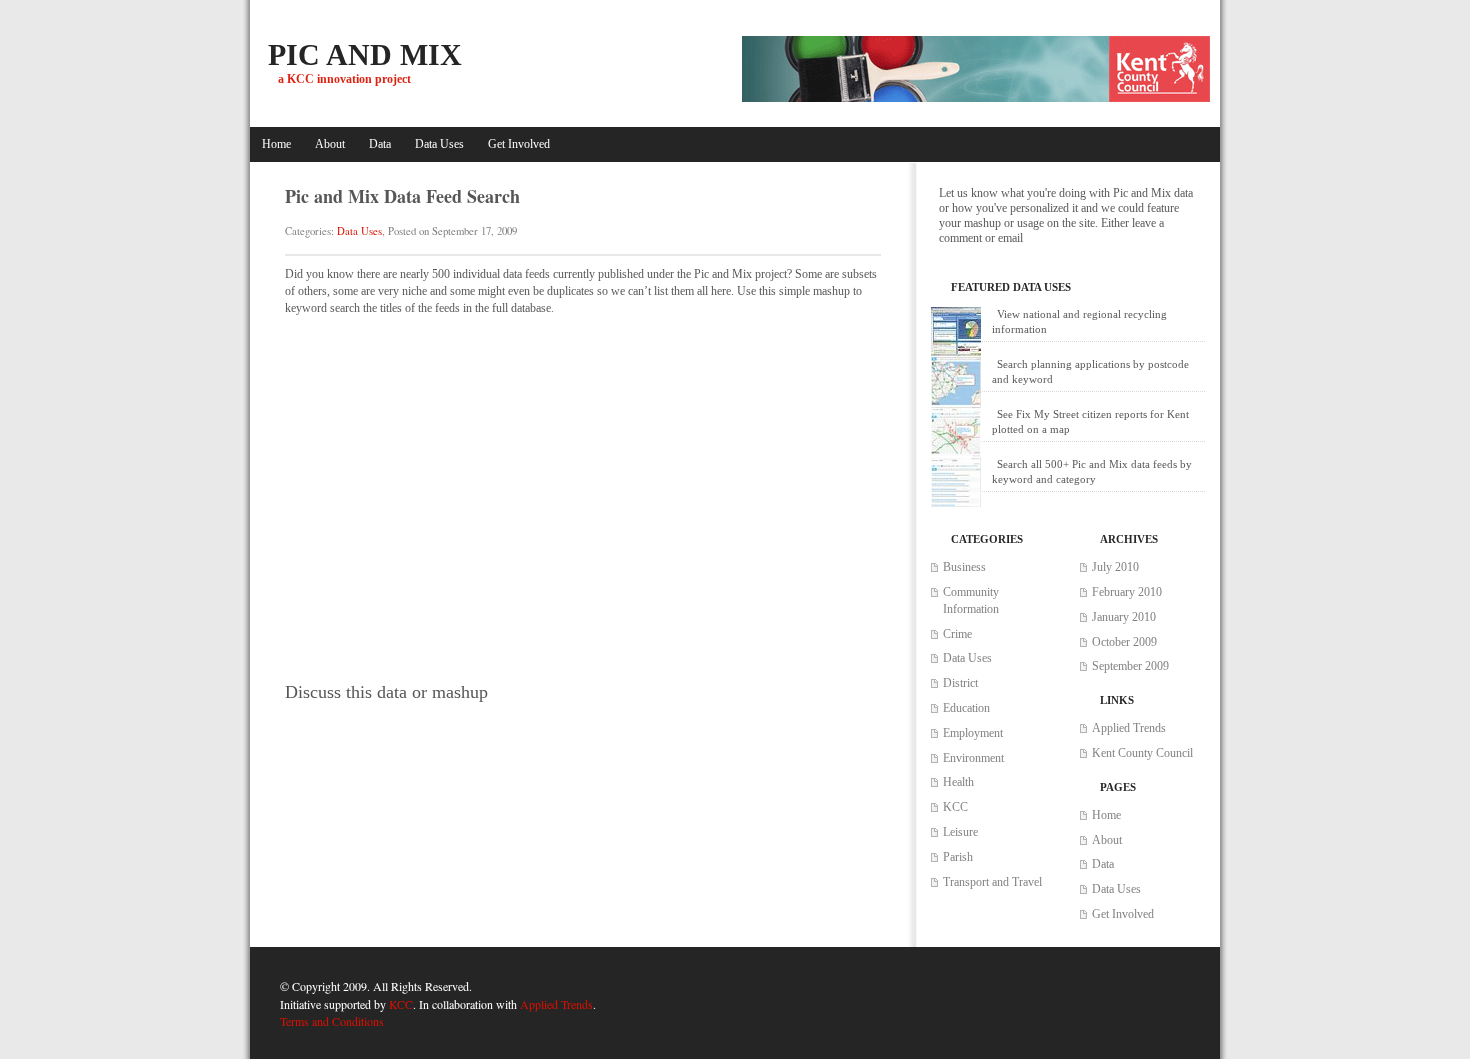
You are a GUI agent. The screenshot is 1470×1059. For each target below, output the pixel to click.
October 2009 (1124, 642)
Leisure (960, 832)
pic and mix (365, 54)
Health (958, 782)
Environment (973, 758)
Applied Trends (1129, 728)
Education (966, 708)
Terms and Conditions (332, 1021)
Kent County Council (1142, 753)
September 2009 (1130, 666)
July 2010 (1115, 567)
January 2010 (1124, 617)
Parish (958, 857)
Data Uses (439, 144)
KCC (955, 807)
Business (964, 567)
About (330, 144)
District (960, 683)
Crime (957, 634)
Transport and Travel (992, 882)
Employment (973, 733)
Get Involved (519, 144)
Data (380, 144)
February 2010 (1127, 592)
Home (276, 144)
